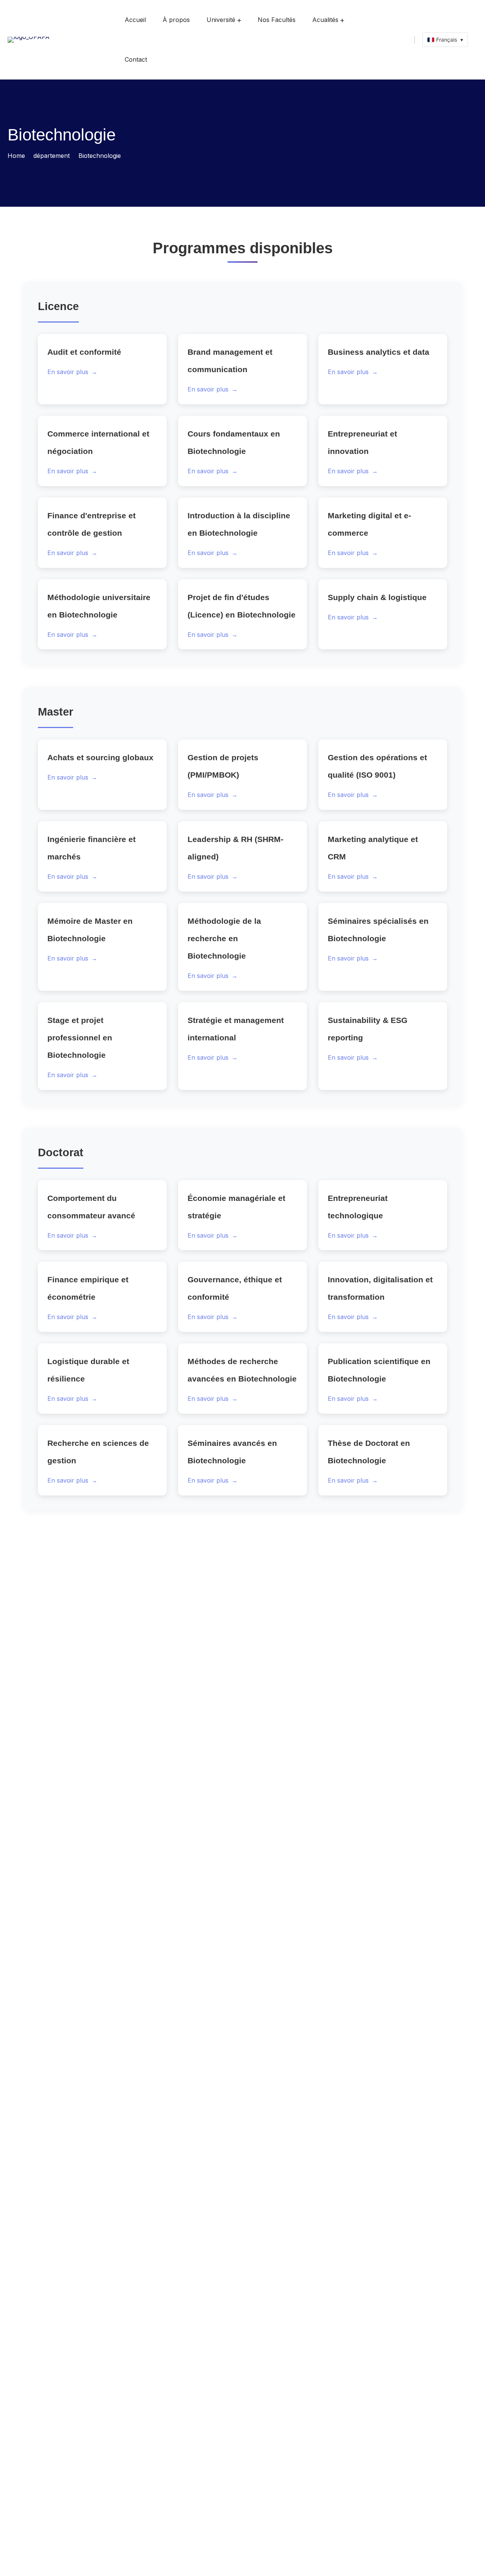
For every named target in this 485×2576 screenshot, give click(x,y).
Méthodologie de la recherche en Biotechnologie (224, 938)
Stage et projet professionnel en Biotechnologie (80, 1038)
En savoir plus (72, 372)
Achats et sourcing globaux (100, 757)
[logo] (29, 39)
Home (16, 156)
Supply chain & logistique (377, 597)
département (52, 156)
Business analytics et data (379, 352)
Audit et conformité (84, 352)
